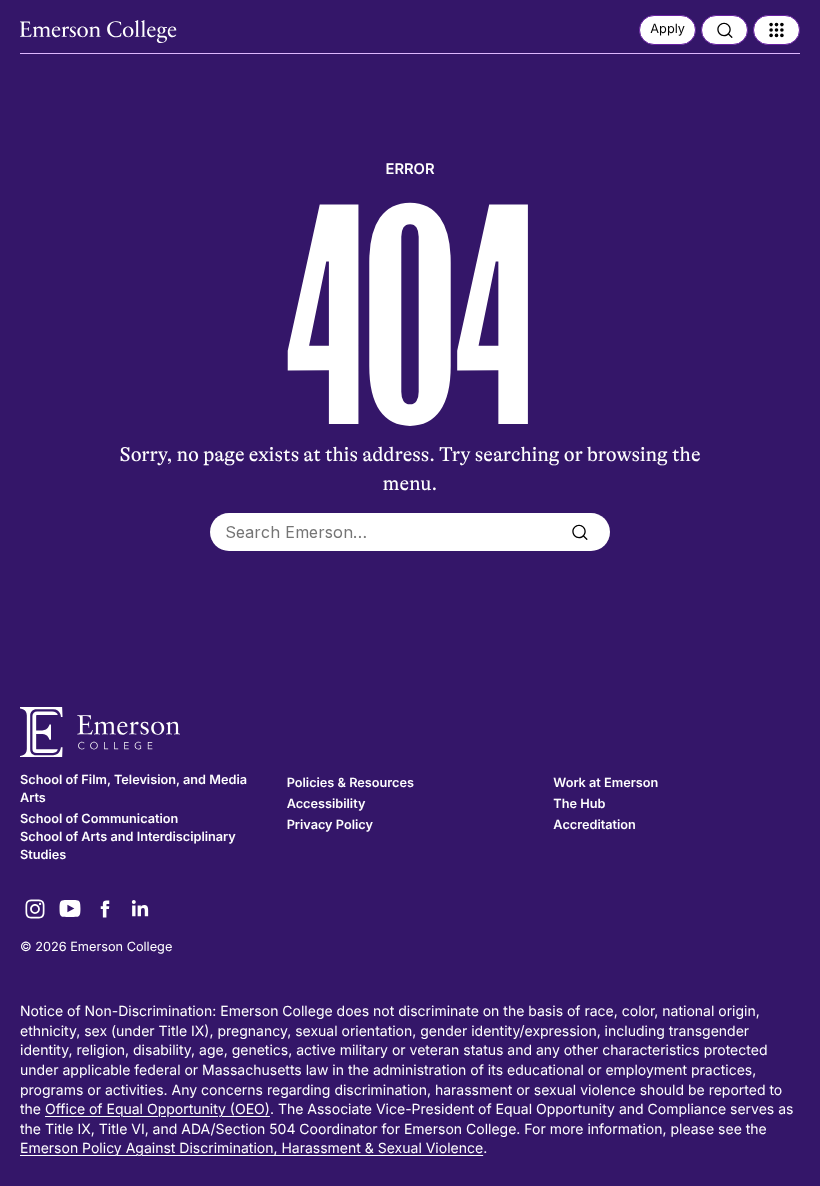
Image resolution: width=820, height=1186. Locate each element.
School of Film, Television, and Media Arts (133, 789)
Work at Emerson (605, 783)
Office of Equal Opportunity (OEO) (157, 1109)
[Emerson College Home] (100, 32)
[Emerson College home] (410, 732)
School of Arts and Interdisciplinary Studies (128, 846)
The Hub (579, 804)
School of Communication (99, 819)
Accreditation (594, 825)
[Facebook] (105, 909)
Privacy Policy (330, 825)
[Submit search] (579, 532)
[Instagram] (35, 909)
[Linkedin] (140, 909)
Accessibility (326, 804)
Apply (667, 29)
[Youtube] (70, 909)
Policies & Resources (350, 783)
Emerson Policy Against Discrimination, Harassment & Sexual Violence (251, 1148)
